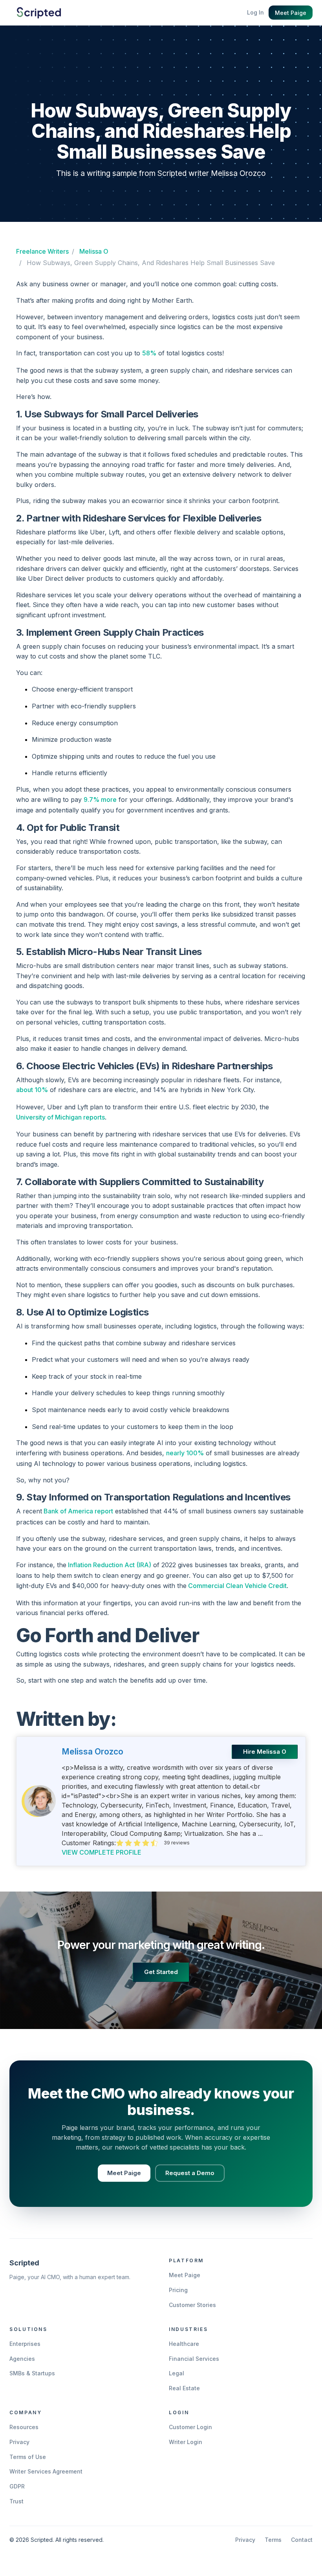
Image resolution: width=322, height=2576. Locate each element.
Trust (16, 2501)
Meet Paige (291, 13)
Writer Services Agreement (46, 2471)
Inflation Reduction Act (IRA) (109, 1565)
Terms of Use (28, 2457)
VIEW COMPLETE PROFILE (102, 1852)
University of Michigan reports (60, 1117)
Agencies (22, 2359)
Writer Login (186, 2442)
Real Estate (184, 2388)
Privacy (19, 2442)
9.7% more (100, 800)
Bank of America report (78, 1511)
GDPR (17, 2486)
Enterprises (25, 2344)
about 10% (32, 1090)
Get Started (161, 1972)
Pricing (178, 2290)
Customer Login (190, 2427)
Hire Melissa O (265, 1752)
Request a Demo (190, 2173)
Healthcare (184, 2344)
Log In (255, 12)
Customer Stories (192, 2305)
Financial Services (194, 2359)
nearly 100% (185, 1453)
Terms (273, 2540)
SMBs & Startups (32, 2373)
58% (149, 353)
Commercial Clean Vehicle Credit (237, 1586)
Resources (24, 2427)
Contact (302, 2540)
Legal (177, 2373)
